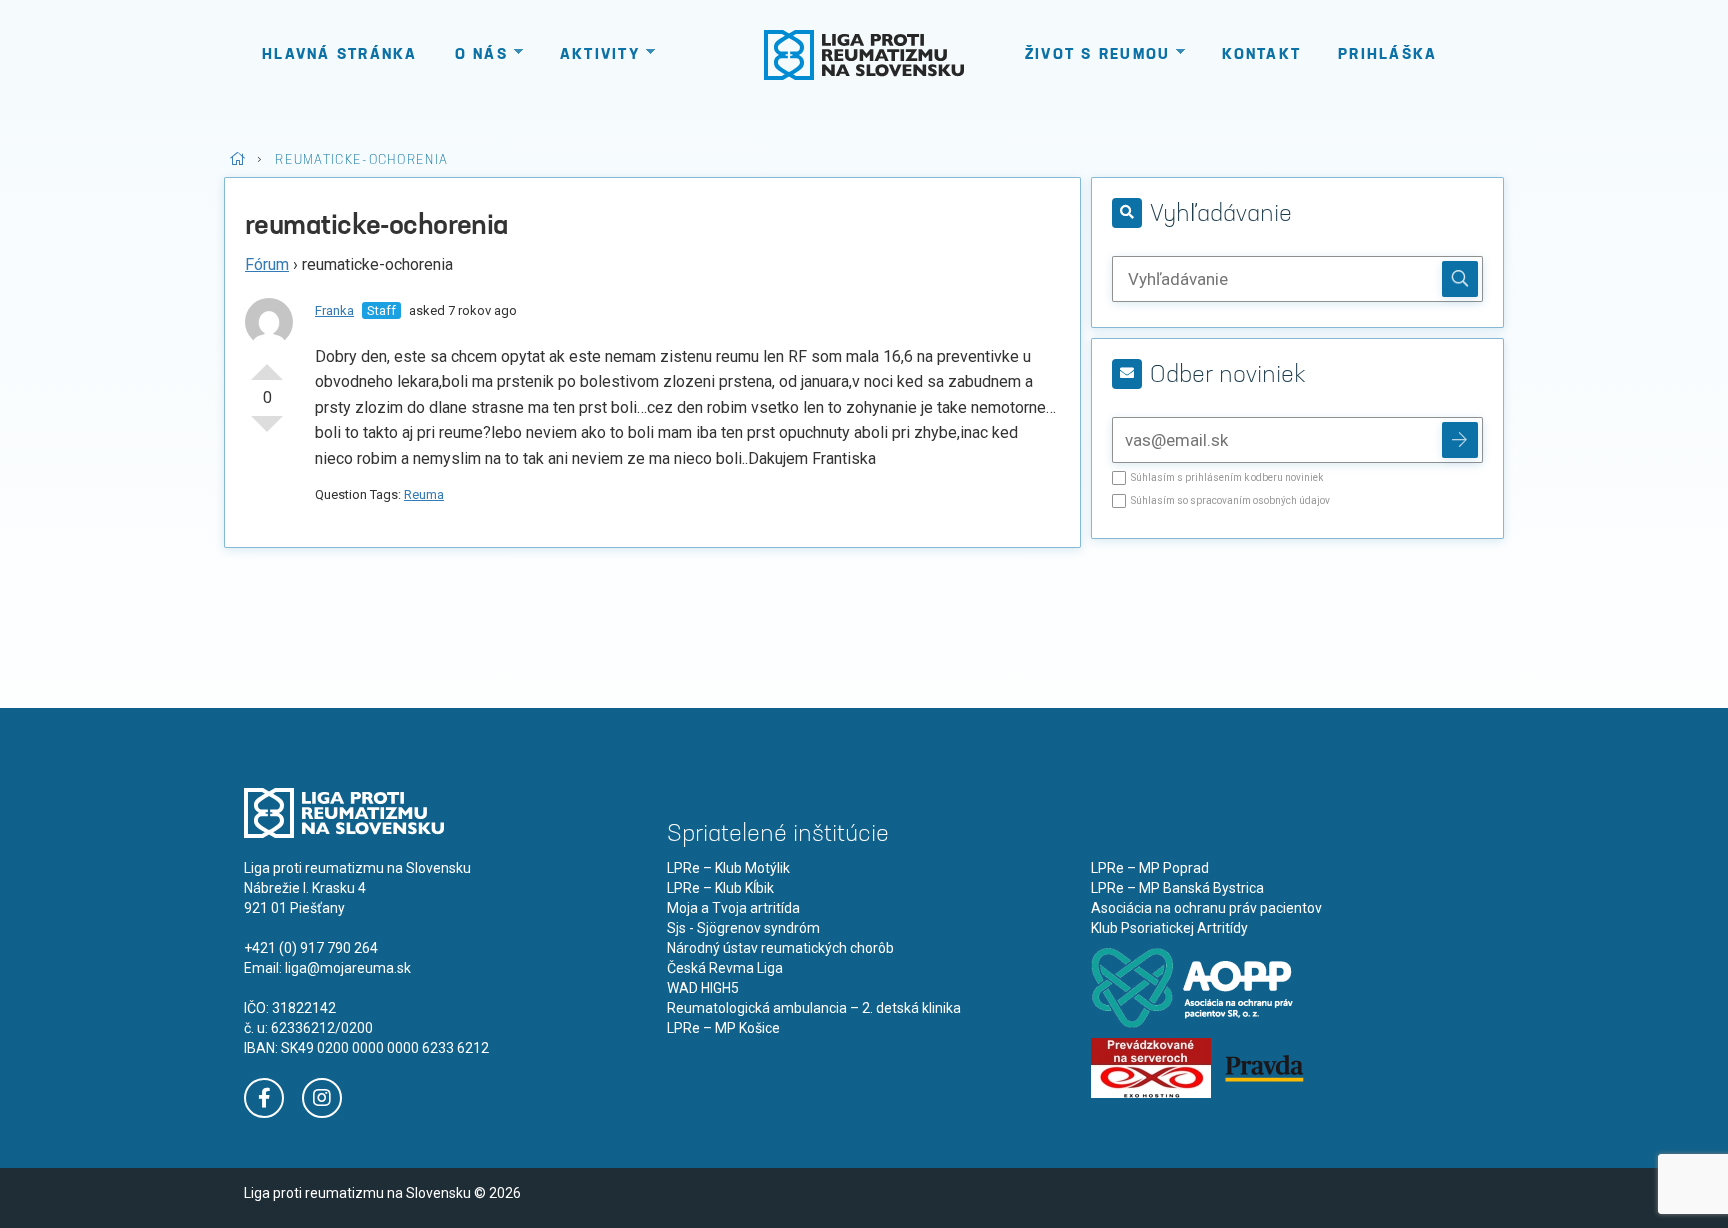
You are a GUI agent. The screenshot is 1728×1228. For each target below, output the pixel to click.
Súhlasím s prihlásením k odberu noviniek (1227, 478)
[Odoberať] (1460, 440)
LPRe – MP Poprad (1150, 868)
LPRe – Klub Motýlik (728, 868)
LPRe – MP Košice (723, 1028)
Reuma (424, 494)
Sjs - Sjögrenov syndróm (743, 928)
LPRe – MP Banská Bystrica (1177, 888)
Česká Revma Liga (725, 968)
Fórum (267, 264)
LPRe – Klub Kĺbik (720, 888)
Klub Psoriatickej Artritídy (1169, 928)
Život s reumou (1098, 55)
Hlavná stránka (340, 55)
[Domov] (864, 55)
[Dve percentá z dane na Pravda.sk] (1264, 1067)
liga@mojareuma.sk (348, 968)
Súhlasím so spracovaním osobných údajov (1230, 501)
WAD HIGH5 (703, 988)
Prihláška (1387, 55)
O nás (481, 55)
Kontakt (1261, 55)
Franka (334, 310)
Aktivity (600, 55)
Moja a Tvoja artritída (733, 908)
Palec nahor (267, 364)
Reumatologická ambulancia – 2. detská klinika (814, 1008)
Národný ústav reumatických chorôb (780, 948)
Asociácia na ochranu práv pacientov (1206, 908)
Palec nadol (267, 432)
